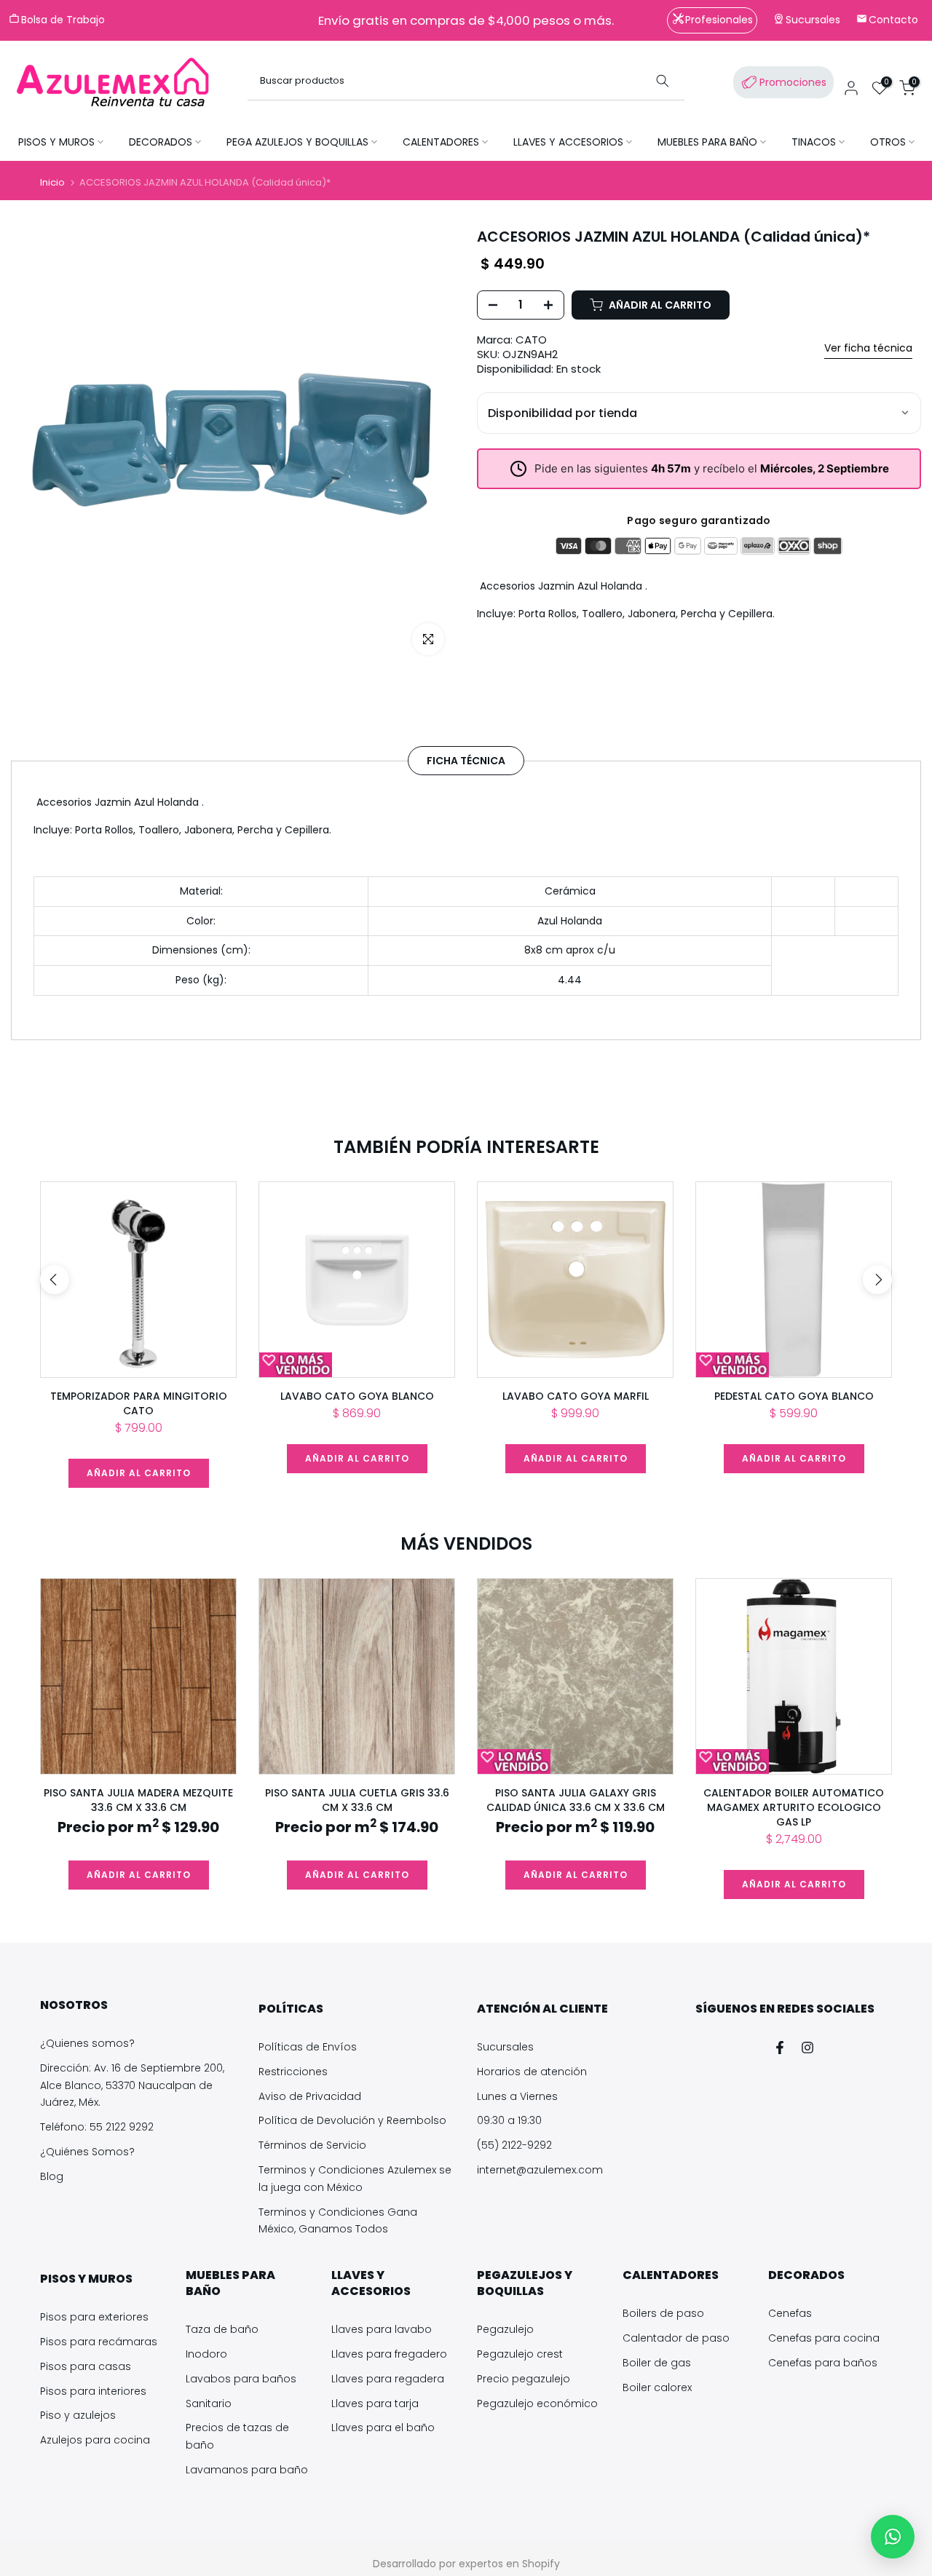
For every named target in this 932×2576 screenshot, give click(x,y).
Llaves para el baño (383, 2428)
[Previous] (55, 1280)
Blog (52, 2176)
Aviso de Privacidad (310, 2096)
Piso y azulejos (78, 2415)
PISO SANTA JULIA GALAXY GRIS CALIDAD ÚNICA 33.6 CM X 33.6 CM (576, 1800)
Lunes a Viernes (517, 2096)
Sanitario (209, 2403)
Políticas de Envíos (308, 2047)
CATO (531, 340)
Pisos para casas (86, 2366)
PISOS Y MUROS (56, 142)
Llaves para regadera (388, 2379)
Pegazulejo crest (520, 2354)
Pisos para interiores (93, 2391)
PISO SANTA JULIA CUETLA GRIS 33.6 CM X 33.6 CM (357, 1800)
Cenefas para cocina (824, 2338)
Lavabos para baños (241, 2379)
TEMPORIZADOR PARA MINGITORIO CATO (139, 1403)
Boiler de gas (657, 2363)
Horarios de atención (532, 2072)
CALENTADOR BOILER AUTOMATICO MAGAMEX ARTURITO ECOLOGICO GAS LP (794, 1807)
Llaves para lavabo (382, 2329)
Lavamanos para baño (247, 2470)
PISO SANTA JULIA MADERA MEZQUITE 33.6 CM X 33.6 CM (138, 1800)
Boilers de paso (663, 2313)
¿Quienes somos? (87, 2043)
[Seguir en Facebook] (780, 2048)
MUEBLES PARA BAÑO (707, 142)
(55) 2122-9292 (514, 2145)
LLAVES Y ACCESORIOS (568, 142)
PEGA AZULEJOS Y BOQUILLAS (297, 142)
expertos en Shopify (509, 2564)
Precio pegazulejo (524, 2379)
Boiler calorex (657, 2387)
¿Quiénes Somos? (87, 2152)
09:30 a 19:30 (509, 2120)
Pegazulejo (505, 2329)
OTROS (888, 142)
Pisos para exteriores (94, 2317)
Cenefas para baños (823, 2363)
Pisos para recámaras (99, 2342)
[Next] (877, 1280)
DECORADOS (161, 142)
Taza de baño (222, 2329)
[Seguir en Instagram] (807, 2048)
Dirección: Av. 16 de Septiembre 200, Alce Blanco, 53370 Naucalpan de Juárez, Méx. (132, 2085)
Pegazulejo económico (537, 2403)
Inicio (52, 182)
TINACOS (814, 142)
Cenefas (790, 2313)
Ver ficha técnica (868, 348)
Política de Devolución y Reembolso (352, 2120)
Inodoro (206, 2354)
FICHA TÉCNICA (466, 760)
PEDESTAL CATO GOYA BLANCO (794, 1396)
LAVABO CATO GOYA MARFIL (576, 1396)
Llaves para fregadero (389, 2354)
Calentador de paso (676, 2338)
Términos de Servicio (312, 2145)
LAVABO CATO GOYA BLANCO (357, 1396)
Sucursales (505, 2047)
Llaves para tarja (375, 2403)
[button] (893, 2537)
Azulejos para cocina (95, 2440)
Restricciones (293, 2072)
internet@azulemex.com (540, 2170)
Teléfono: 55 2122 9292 (97, 2127)
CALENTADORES (441, 142)
